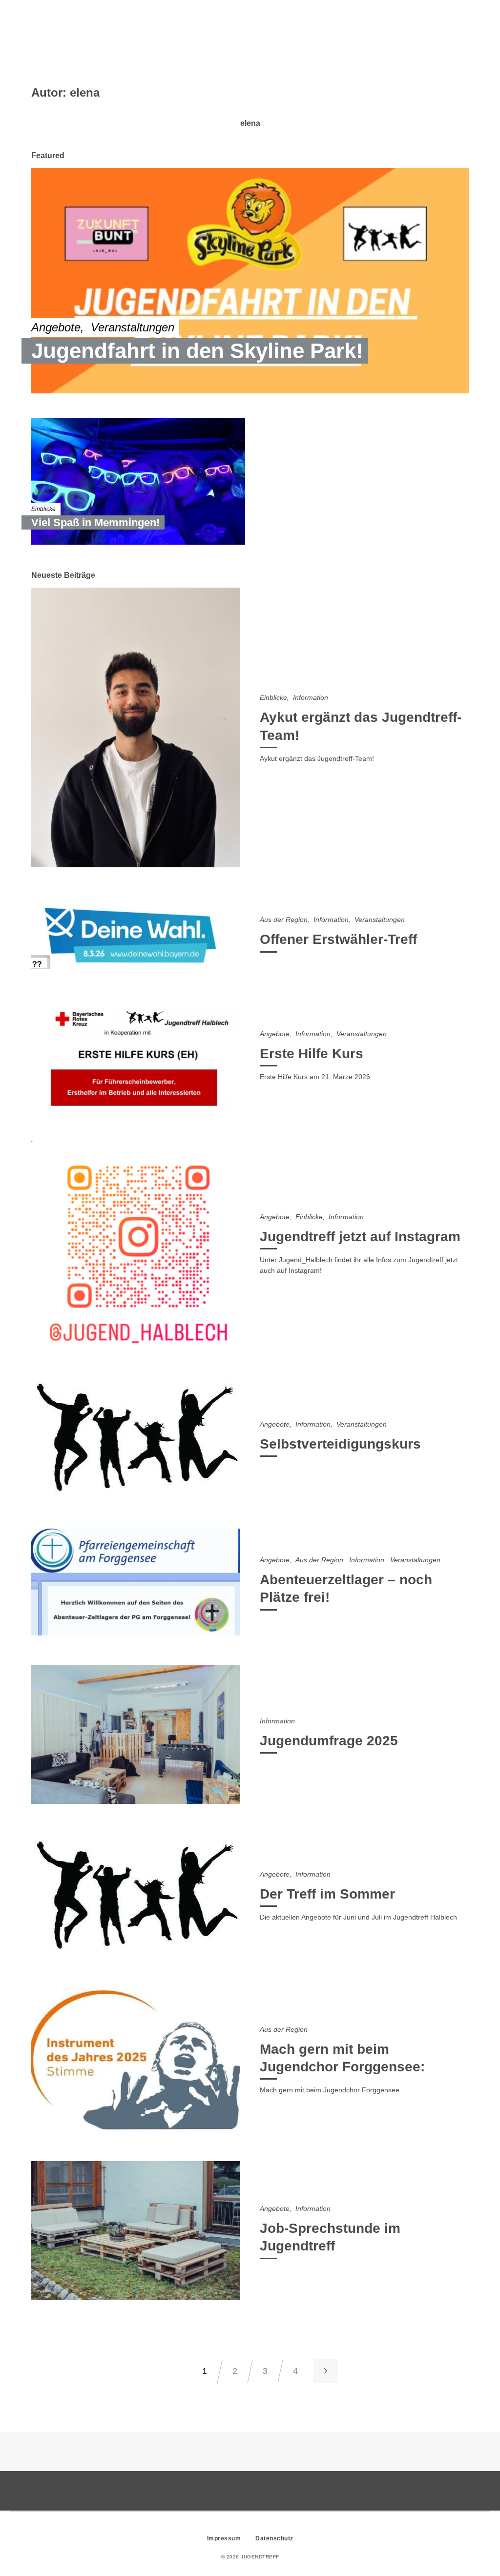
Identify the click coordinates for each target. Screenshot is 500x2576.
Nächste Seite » (326, 2371)
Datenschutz (274, 2538)
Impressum (224, 2538)
